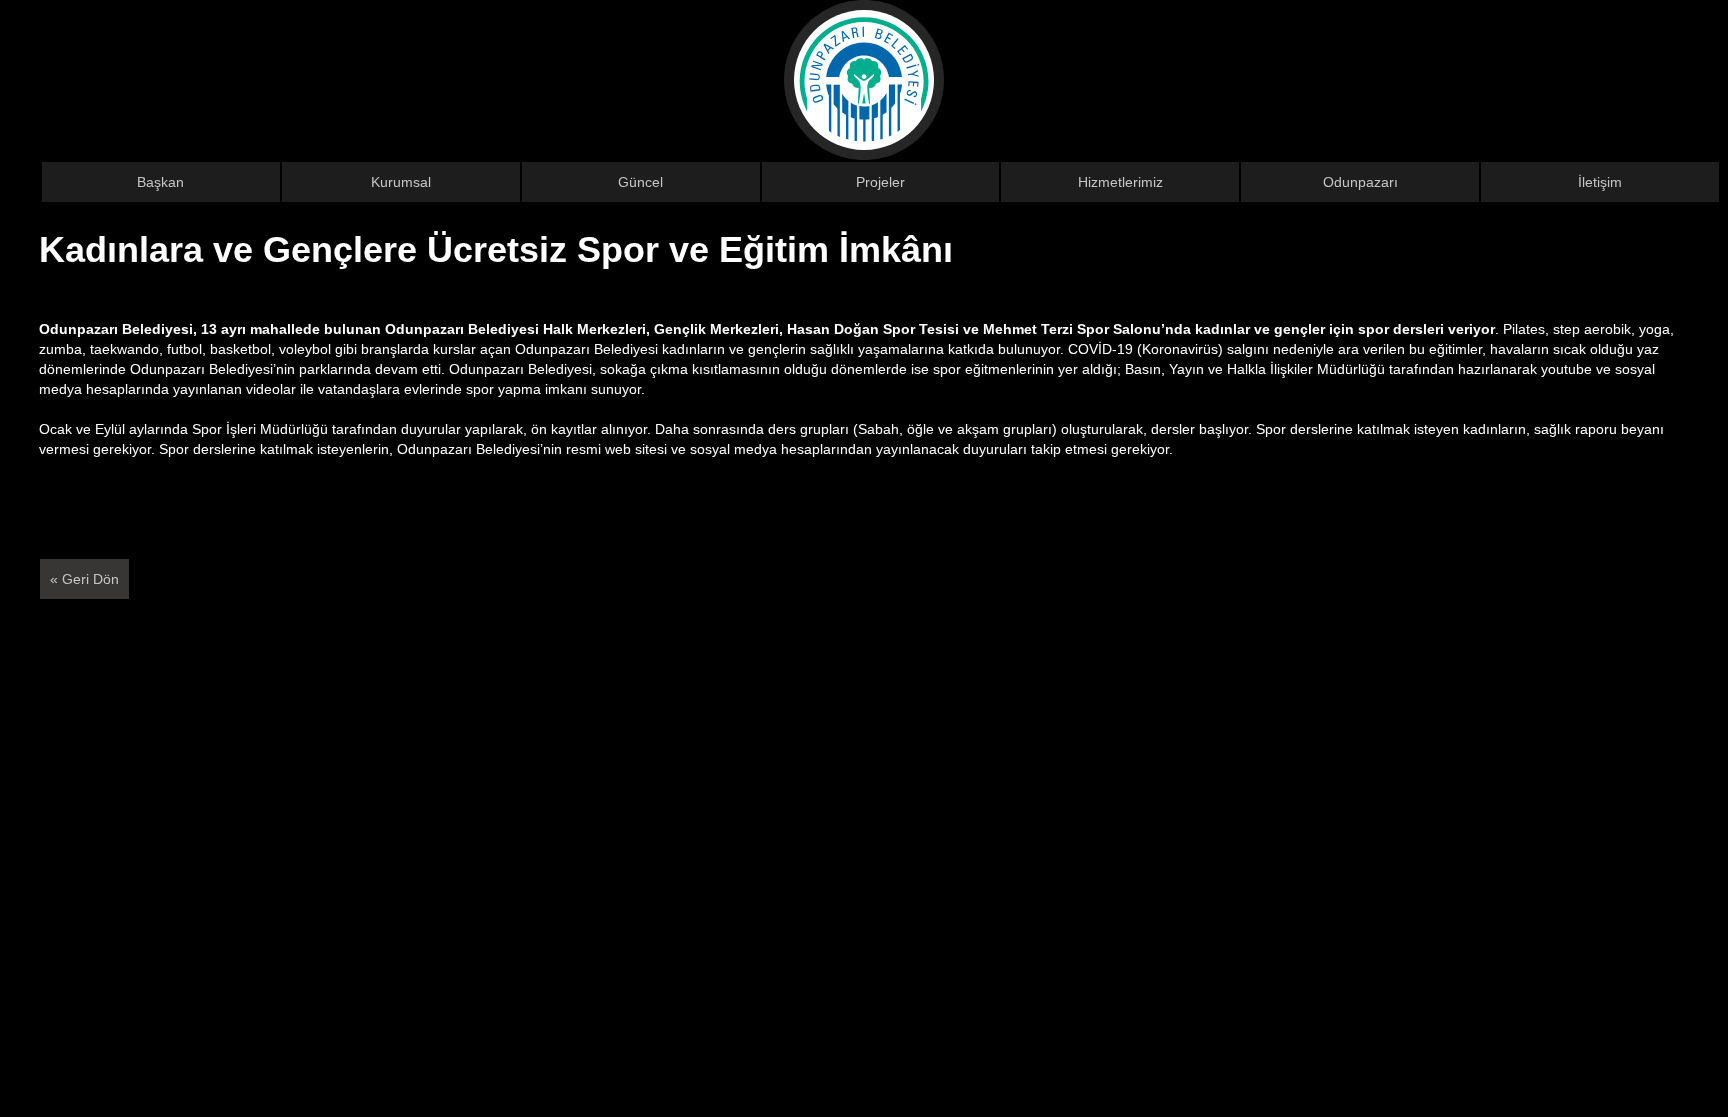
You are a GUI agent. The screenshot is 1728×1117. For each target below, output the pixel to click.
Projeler (880, 182)
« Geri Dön (84, 579)
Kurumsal (401, 182)
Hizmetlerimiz (1120, 182)
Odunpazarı (1360, 182)
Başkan (160, 182)
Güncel (640, 182)
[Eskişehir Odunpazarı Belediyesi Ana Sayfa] (864, 79)
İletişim (1600, 182)
